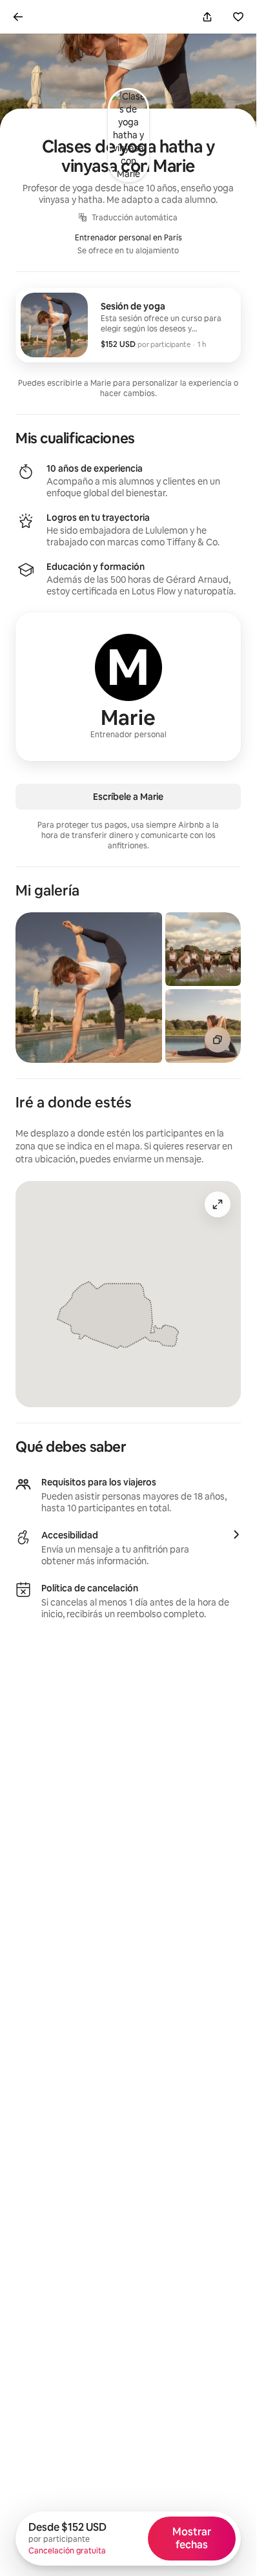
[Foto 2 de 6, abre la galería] (203, 949)
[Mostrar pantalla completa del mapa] (218, 1204)
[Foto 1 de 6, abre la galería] (89, 988)
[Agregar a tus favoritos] (238, 17)
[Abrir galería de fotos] (218, 1040)
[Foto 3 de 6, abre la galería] (203, 1026)
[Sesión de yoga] (128, 325)
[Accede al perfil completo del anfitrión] (128, 687)
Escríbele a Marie (128, 797)
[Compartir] (207, 17)
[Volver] (18, 17)
